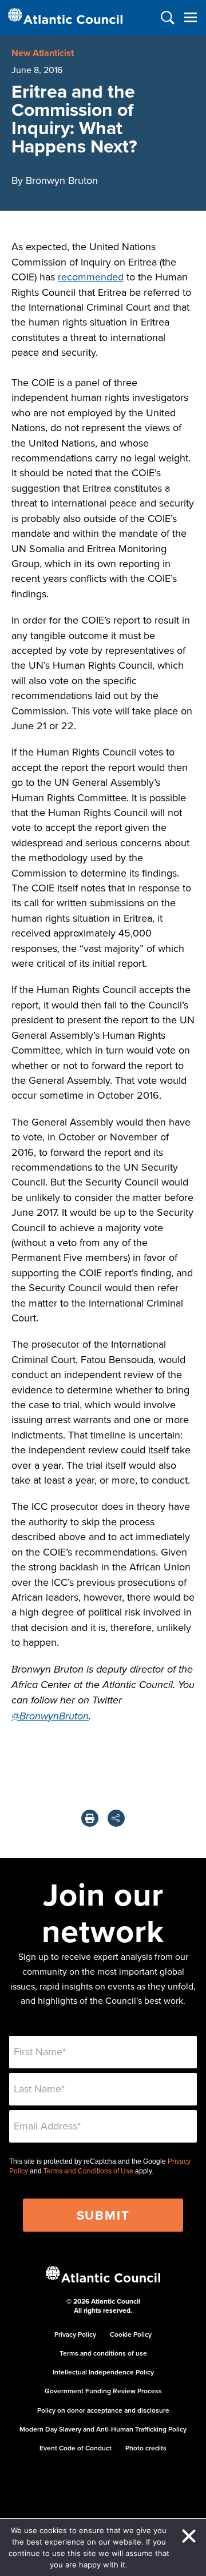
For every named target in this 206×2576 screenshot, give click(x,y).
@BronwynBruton (50, 1717)
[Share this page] (116, 1818)
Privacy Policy (75, 2334)
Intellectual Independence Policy (103, 2372)
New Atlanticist (43, 53)
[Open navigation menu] (190, 17)
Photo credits (146, 2448)
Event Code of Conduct (76, 2448)
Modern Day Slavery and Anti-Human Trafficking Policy (103, 2429)
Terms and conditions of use (103, 2353)
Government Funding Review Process (103, 2391)
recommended (91, 277)
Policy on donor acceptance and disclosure (103, 2410)
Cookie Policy (131, 2334)
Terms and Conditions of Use (88, 2171)
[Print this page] (90, 1818)
